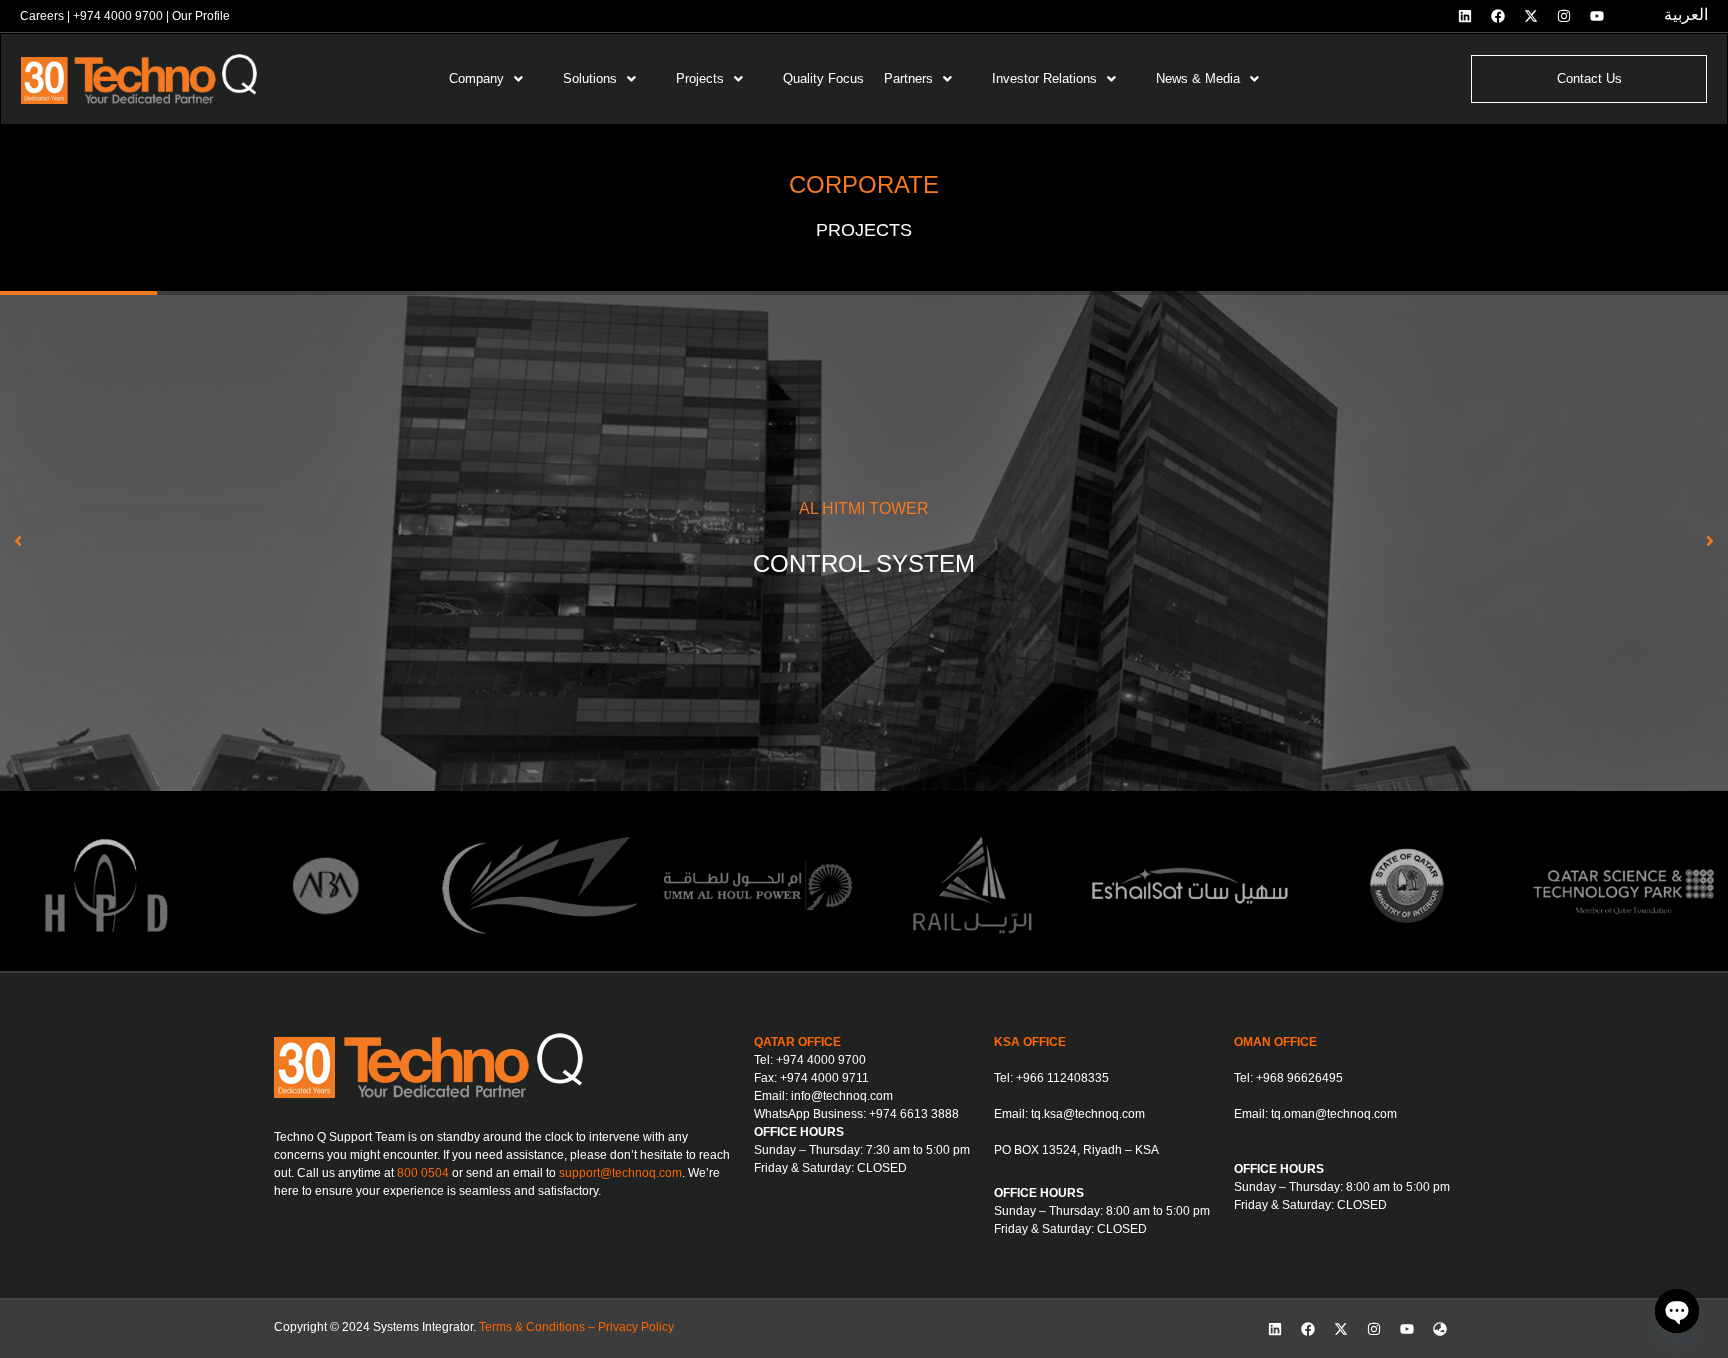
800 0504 (423, 1173)
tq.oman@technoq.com (1334, 1114)
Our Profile (201, 16)
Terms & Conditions (532, 1327)
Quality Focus (823, 78)
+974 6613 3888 (914, 1114)
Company (476, 78)
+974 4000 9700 (118, 16)
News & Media (1198, 78)
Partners (908, 78)
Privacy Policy (636, 1327)
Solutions (590, 78)
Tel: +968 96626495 (1288, 1078)
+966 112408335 (1062, 1078)
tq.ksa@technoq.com (1088, 1114)
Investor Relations (1044, 78)
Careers (42, 16)
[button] (496, 78)
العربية (1686, 14)
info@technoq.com (842, 1096)
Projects (700, 78)
